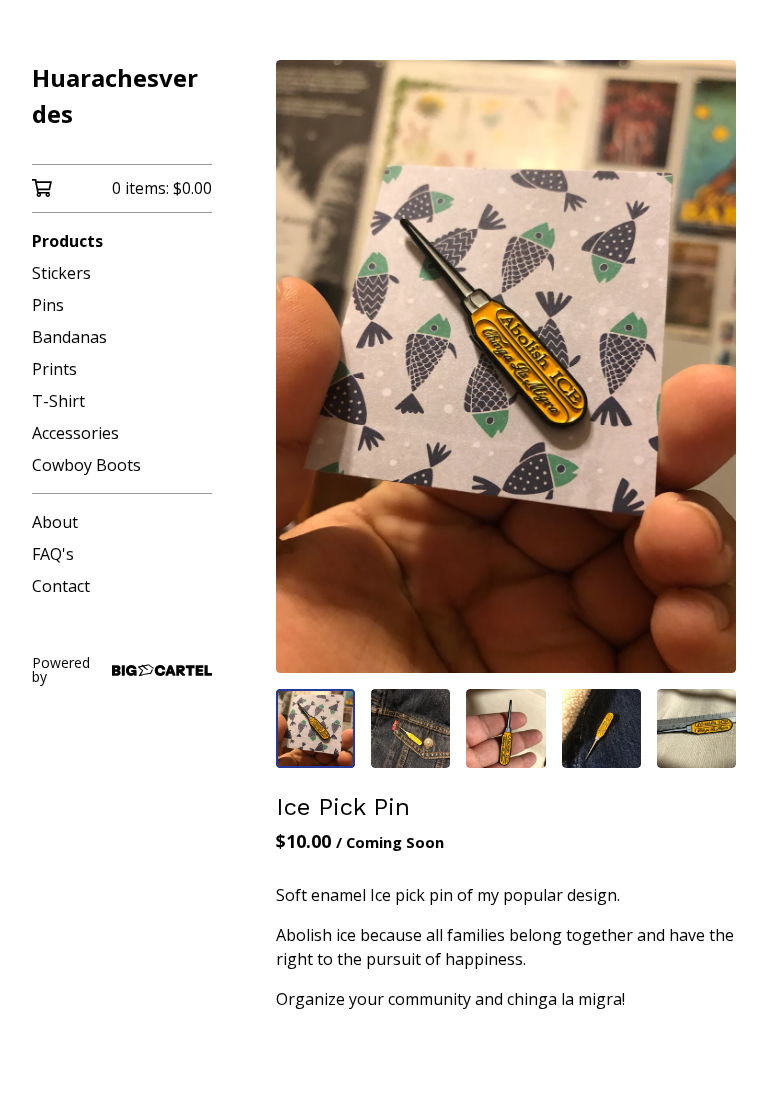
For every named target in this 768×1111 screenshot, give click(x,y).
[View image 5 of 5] (696, 728)
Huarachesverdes (115, 95)
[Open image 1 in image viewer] (506, 366)
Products (67, 241)
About (55, 522)
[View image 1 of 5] (315, 728)
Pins (48, 305)
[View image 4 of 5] (601, 728)
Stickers (61, 273)
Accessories (75, 433)
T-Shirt (58, 401)
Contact (61, 586)
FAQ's (53, 554)
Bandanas (69, 337)
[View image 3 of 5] (505, 728)
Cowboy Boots (86, 465)
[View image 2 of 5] (410, 728)
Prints (54, 369)
